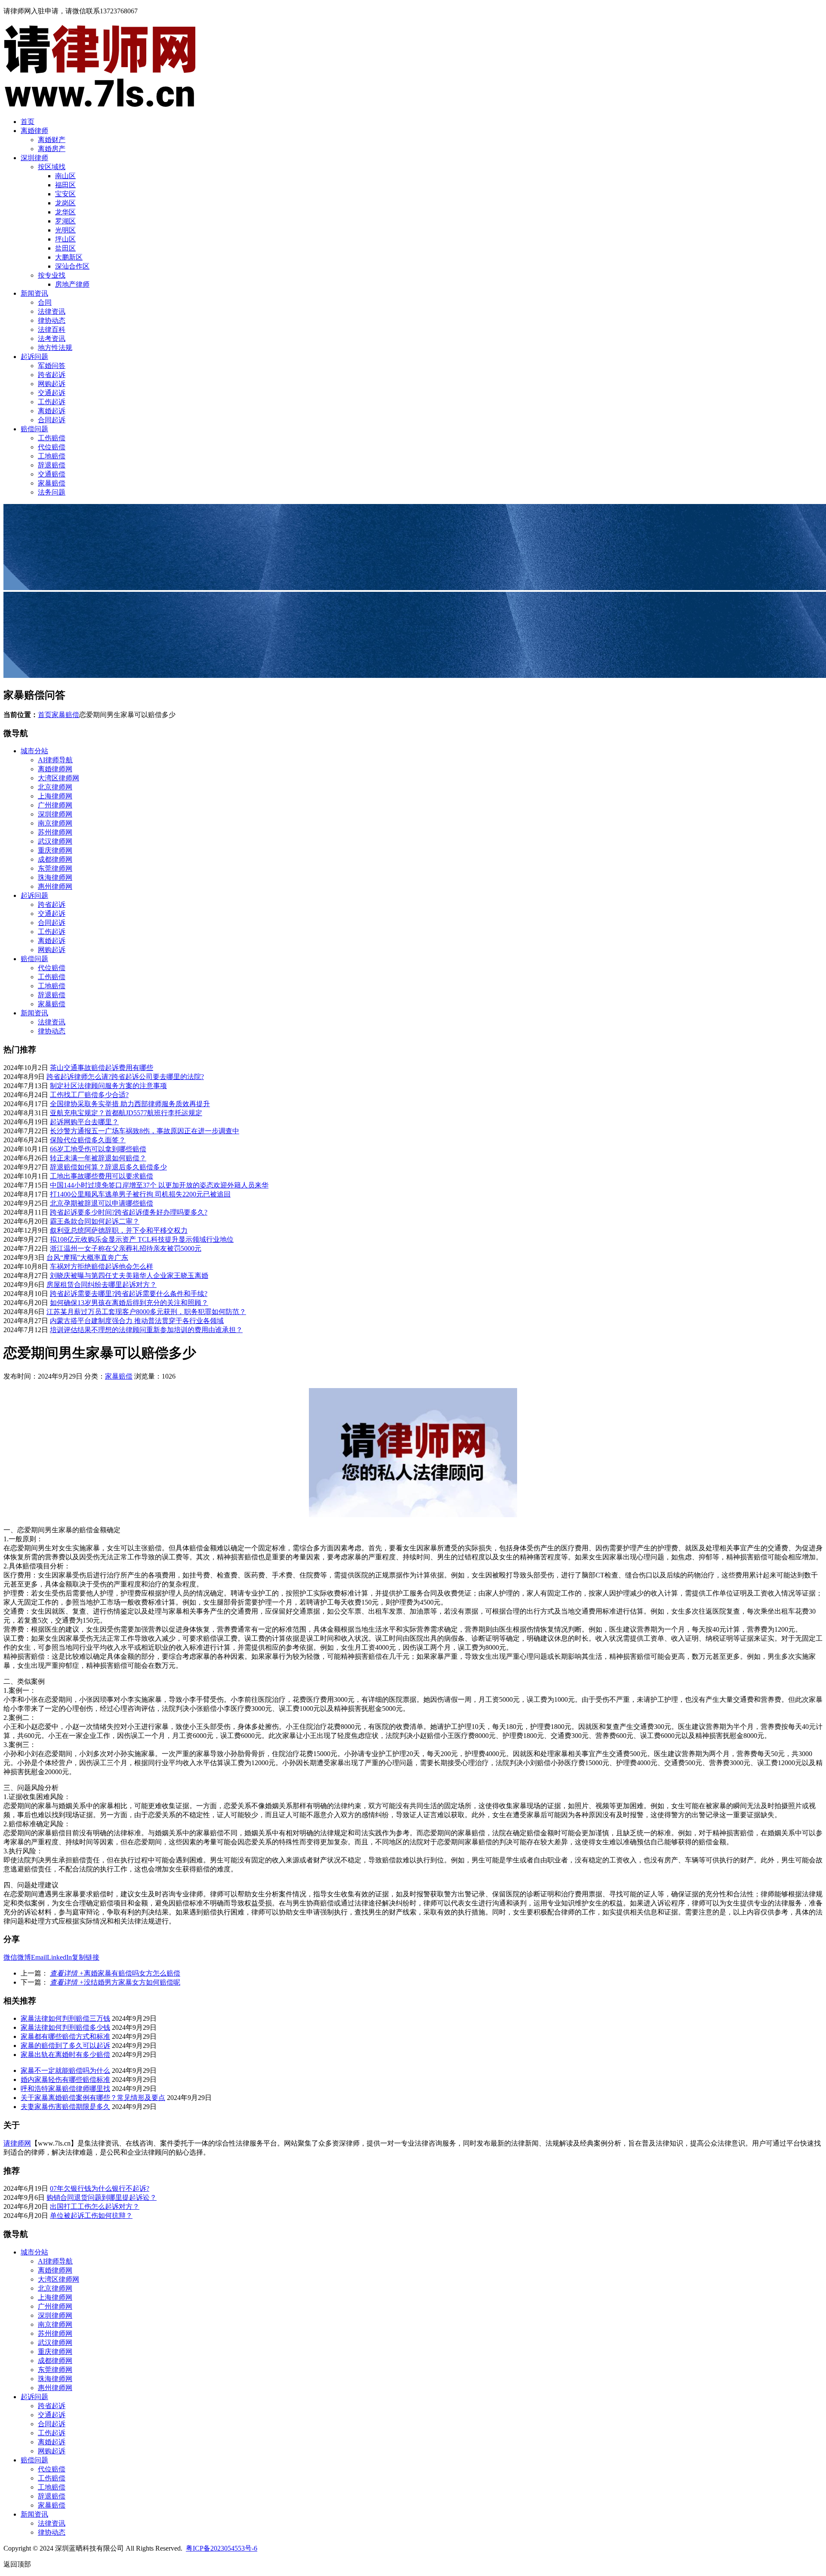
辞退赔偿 (52, 465)
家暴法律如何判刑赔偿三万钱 (65, 2018)
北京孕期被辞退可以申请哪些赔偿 (102, 1203)
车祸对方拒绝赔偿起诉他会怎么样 (102, 1266)
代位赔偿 (52, 447)
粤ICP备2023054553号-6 (222, 2548)
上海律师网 (55, 796)
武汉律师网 (55, 841)
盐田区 (65, 248)
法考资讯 (52, 339)
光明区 (65, 230)
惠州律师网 (55, 886)
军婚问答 (52, 366)
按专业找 (52, 275)
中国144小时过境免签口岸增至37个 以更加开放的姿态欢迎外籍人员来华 (159, 1185)
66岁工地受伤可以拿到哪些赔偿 (98, 1149)
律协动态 (52, 320)
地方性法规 (55, 348)
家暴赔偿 (52, 483)
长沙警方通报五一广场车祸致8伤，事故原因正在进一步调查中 (145, 1131)
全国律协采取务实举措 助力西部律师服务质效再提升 (130, 1104)
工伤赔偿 (52, 438)
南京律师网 (55, 823)
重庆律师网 (55, 850)
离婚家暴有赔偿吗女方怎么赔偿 (115, 1973)
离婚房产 (52, 149)
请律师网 (17, 2143)
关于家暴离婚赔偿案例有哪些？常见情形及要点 (93, 2098)
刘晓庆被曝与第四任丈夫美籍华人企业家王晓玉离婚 (129, 1276)
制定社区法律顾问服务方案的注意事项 (108, 1086)
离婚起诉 (52, 411)
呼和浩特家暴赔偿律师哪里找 (65, 2089)
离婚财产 (52, 140)
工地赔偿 (52, 456)
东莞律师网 (55, 868)
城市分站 (34, 751)
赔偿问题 (34, 429)
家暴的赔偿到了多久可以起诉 (65, 2046)
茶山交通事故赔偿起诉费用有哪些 (102, 1068)
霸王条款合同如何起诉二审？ (95, 1221)
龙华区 (65, 212)
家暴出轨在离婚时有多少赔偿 (65, 2055)
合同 (45, 302)
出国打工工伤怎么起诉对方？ (95, 2206)
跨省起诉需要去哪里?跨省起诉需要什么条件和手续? (129, 1294)
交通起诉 (52, 393)
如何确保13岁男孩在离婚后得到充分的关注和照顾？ (129, 1303)
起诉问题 (34, 357)
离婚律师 (34, 131)
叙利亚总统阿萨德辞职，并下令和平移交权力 (119, 1230)
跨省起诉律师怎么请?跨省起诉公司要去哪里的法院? (125, 1077)
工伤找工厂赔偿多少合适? (89, 1095)
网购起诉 (52, 384)
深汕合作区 (72, 266)
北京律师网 (55, 787)
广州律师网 (55, 805)
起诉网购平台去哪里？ (84, 1122)
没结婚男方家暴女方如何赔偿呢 (115, 1982)
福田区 (65, 185)
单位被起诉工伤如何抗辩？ (91, 2216)
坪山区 (65, 239)
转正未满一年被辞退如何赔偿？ (98, 1158)
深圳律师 (34, 158)
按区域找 (52, 167)
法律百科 (52, 329)
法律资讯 (52, 311)
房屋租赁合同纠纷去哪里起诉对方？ (102, 1285)
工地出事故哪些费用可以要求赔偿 (102, 1176)
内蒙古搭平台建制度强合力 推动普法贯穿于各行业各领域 (137, 1321)
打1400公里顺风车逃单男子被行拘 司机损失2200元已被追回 (140, 1194)
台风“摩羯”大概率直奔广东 (87, 1257)
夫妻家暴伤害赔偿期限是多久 (65, 2107)
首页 (28, 122)
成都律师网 (55, 859)
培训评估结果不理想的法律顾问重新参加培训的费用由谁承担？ (146, 1330)
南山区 (65, 176)
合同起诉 (52, 420)
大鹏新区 (69, 257)
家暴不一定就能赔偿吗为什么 (65, 2070)
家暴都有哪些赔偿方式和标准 (65, 2036)
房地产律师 (72, 284)
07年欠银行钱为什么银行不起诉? (100, 2188)
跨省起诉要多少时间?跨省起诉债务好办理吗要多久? (129, 1212)
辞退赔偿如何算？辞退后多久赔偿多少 (108, 1167)
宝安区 (65, 194)
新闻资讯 (34, 293)
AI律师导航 (55, 760)
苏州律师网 (55, 832)
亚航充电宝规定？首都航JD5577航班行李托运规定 (126, 1113)
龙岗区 (65, 203)
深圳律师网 (55, 814)
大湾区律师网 (59, 778)
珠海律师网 (55, 877)
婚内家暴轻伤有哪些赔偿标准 (65, 2080)
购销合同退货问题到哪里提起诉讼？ (102, 2197)
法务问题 (52, 492)
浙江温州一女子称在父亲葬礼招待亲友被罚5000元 (126, 1248)
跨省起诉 (52, 375)
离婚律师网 (55, 769)
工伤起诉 (52, 402)
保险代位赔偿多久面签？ (88, 1140)
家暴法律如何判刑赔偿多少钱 (65, 2027)
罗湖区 (65, 221)
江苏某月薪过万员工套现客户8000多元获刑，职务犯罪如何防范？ (146, 1312)
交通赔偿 (52, 474)
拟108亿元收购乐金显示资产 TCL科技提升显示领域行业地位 (142, 1239)
